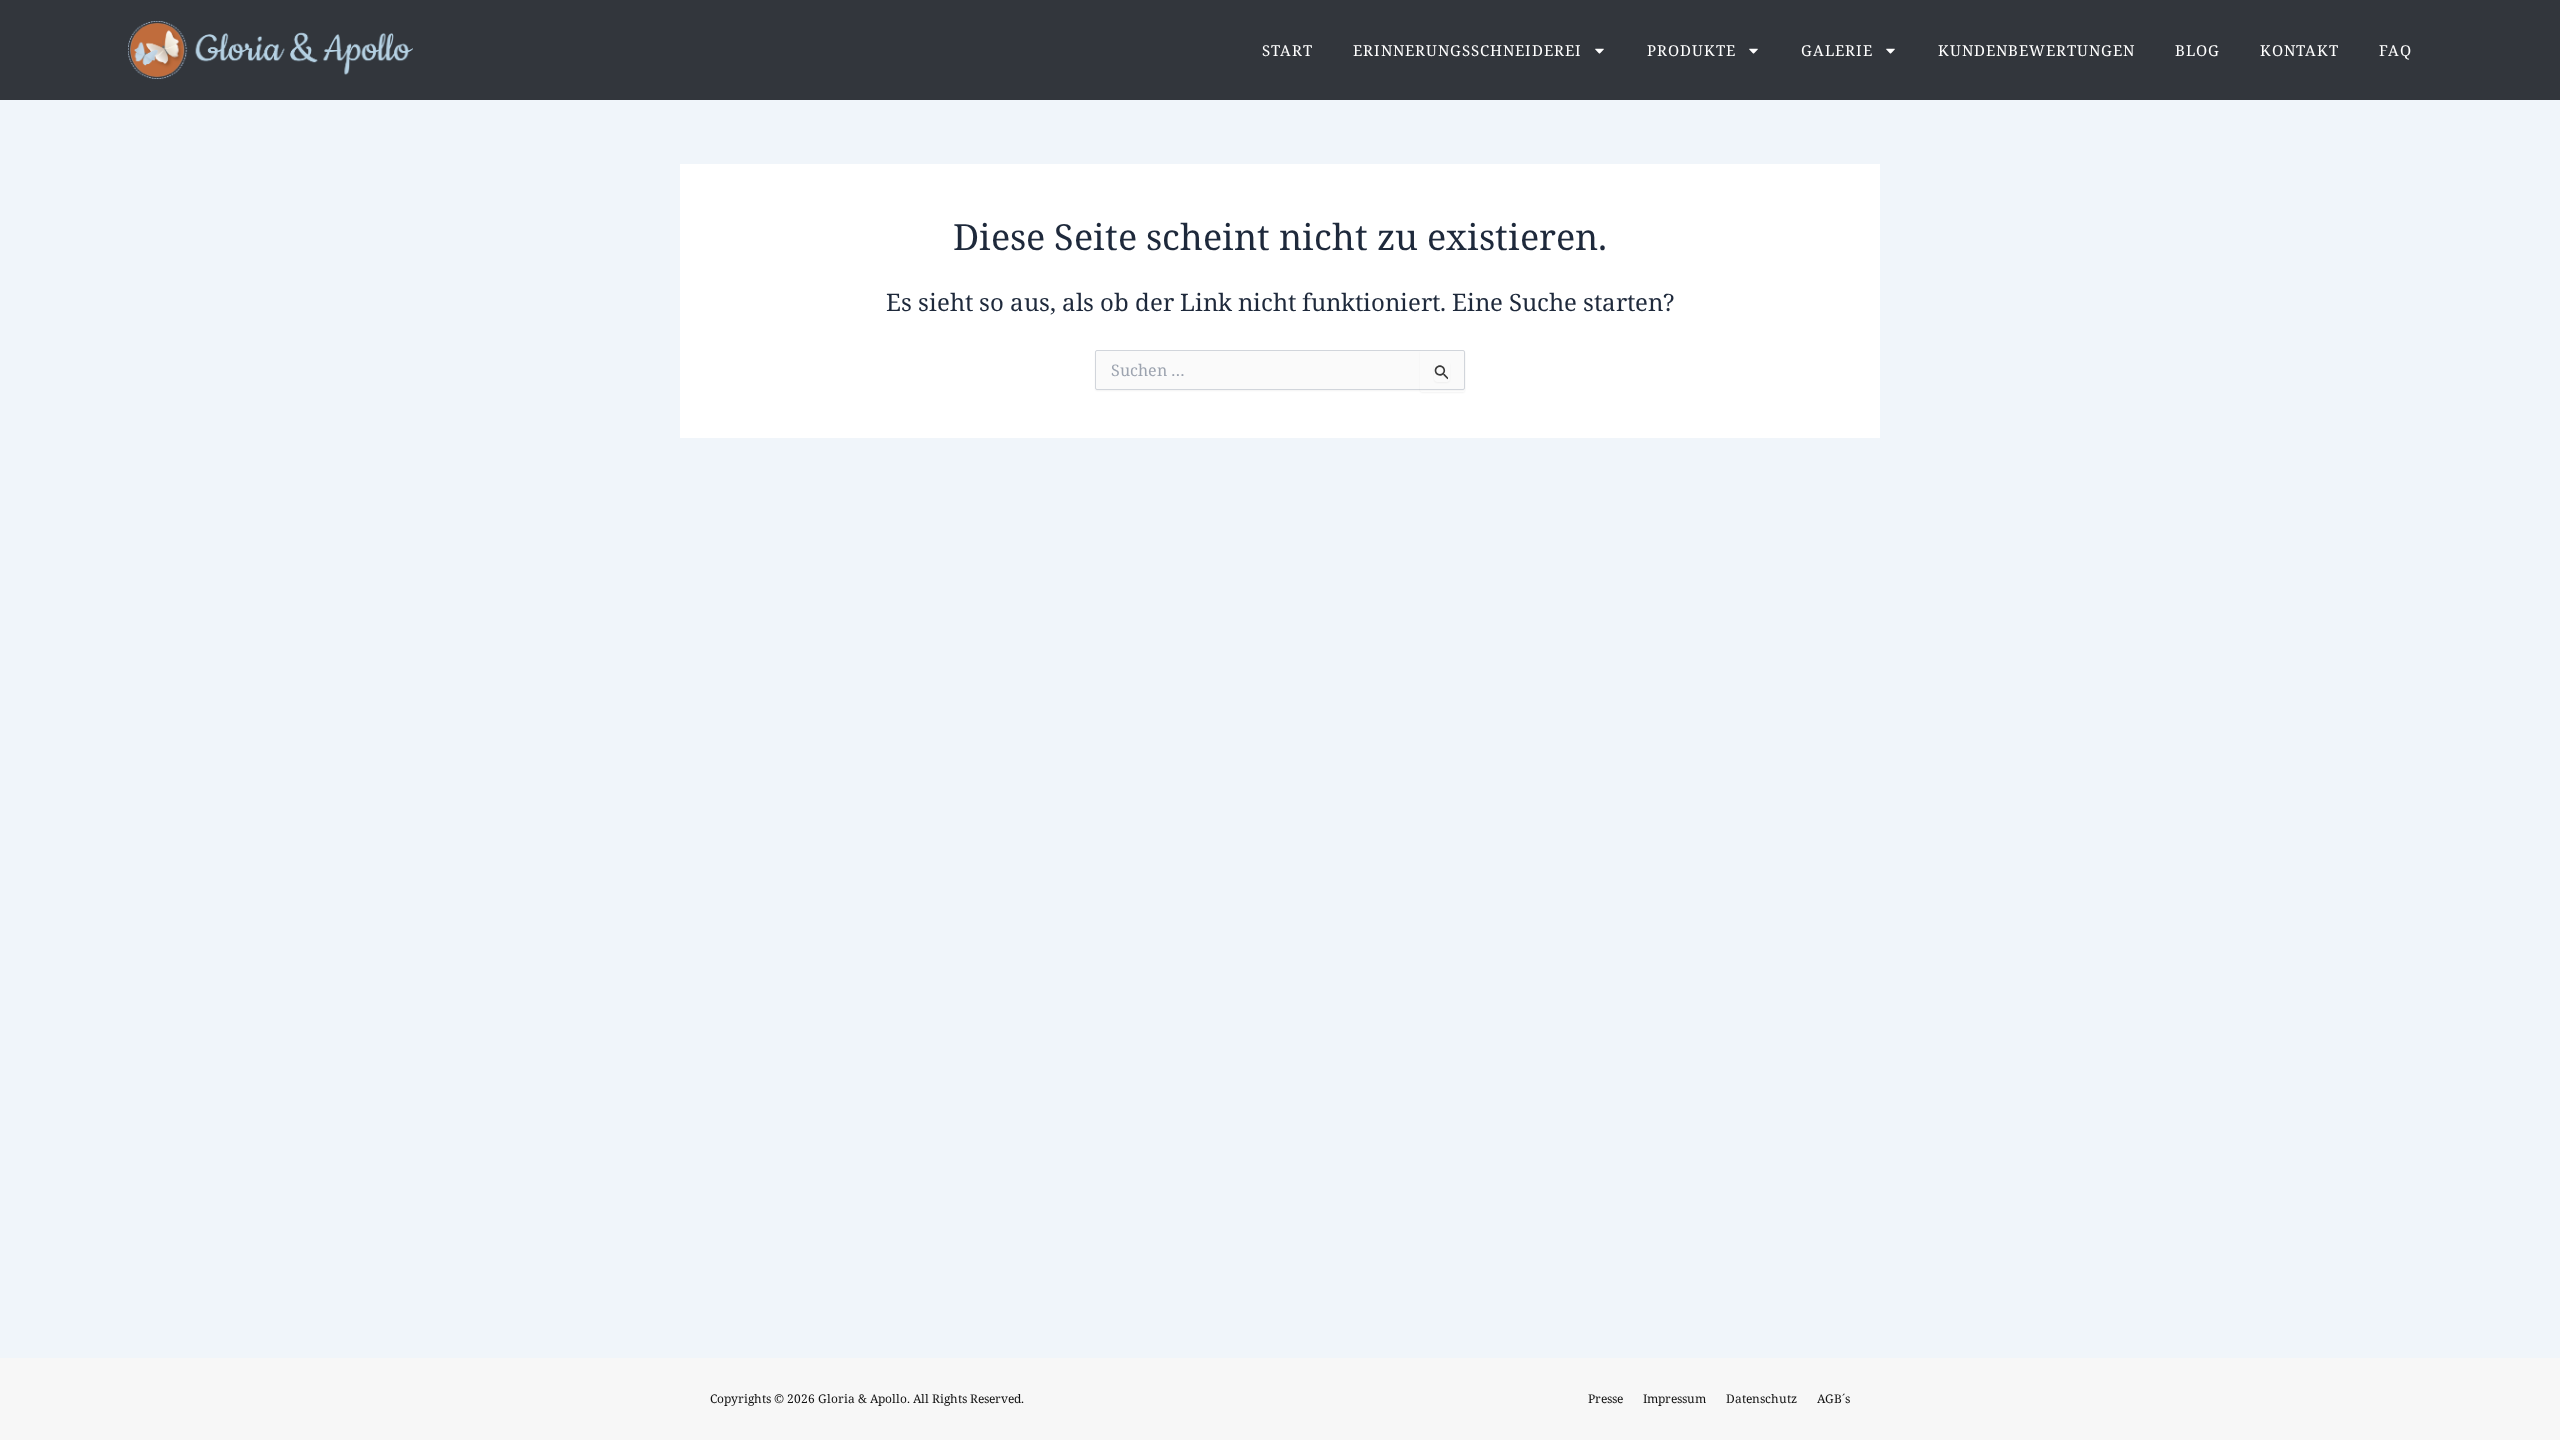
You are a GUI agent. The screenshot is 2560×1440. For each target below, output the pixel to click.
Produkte (1691, 50)
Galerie (1837, 50)
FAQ (2395, 50)
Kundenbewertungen (2036, 50)
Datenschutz (1761, 1398)
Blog (2197, 50)
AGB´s (1833, 1398)
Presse (1605, 1398)
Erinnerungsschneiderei (1467, 50)
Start (1287, 50)
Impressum (1674, 1398)
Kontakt (2299, 50)
